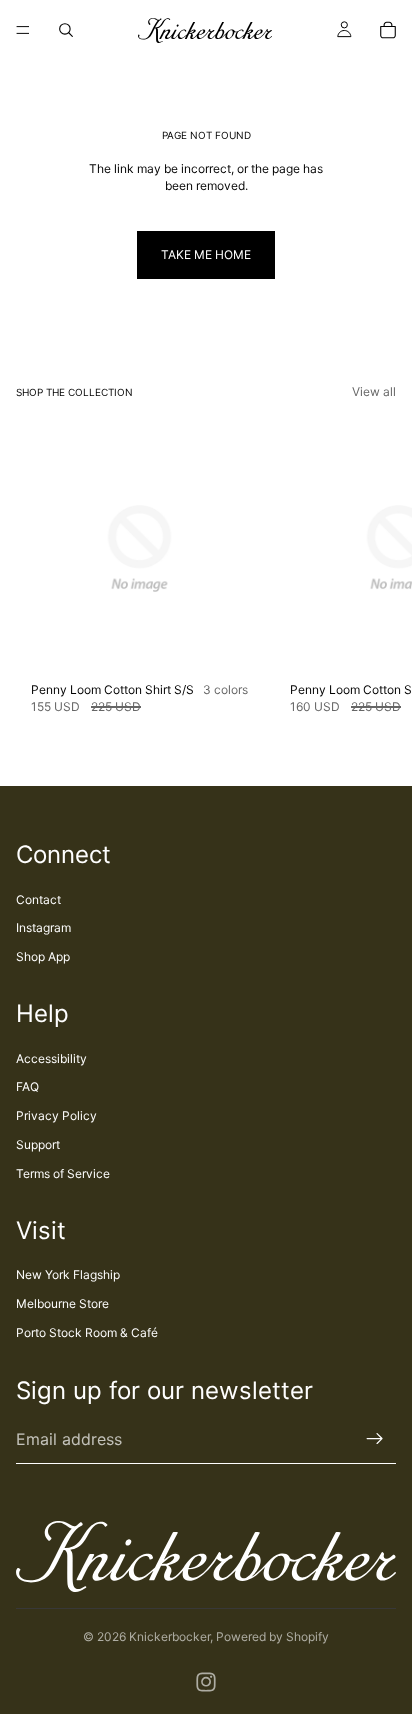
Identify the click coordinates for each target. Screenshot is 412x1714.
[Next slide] (374, 571)
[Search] (66, 30)
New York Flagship (68, 1274)
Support (38, 1144)
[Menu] (23, 30)
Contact (38, 899)
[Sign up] (375, 1439)
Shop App (43, 956)
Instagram (43, 927)
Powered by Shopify (272, 1636)
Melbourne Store (62, 1303)
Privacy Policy (56, 1115)
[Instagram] (206, 1682)
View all (374, 391)
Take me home (206, 254)
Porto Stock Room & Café (87, 1332)
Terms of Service (63, 1173)
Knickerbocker (169, 1636)
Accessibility (51, 1058)
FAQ (27, 1086)
